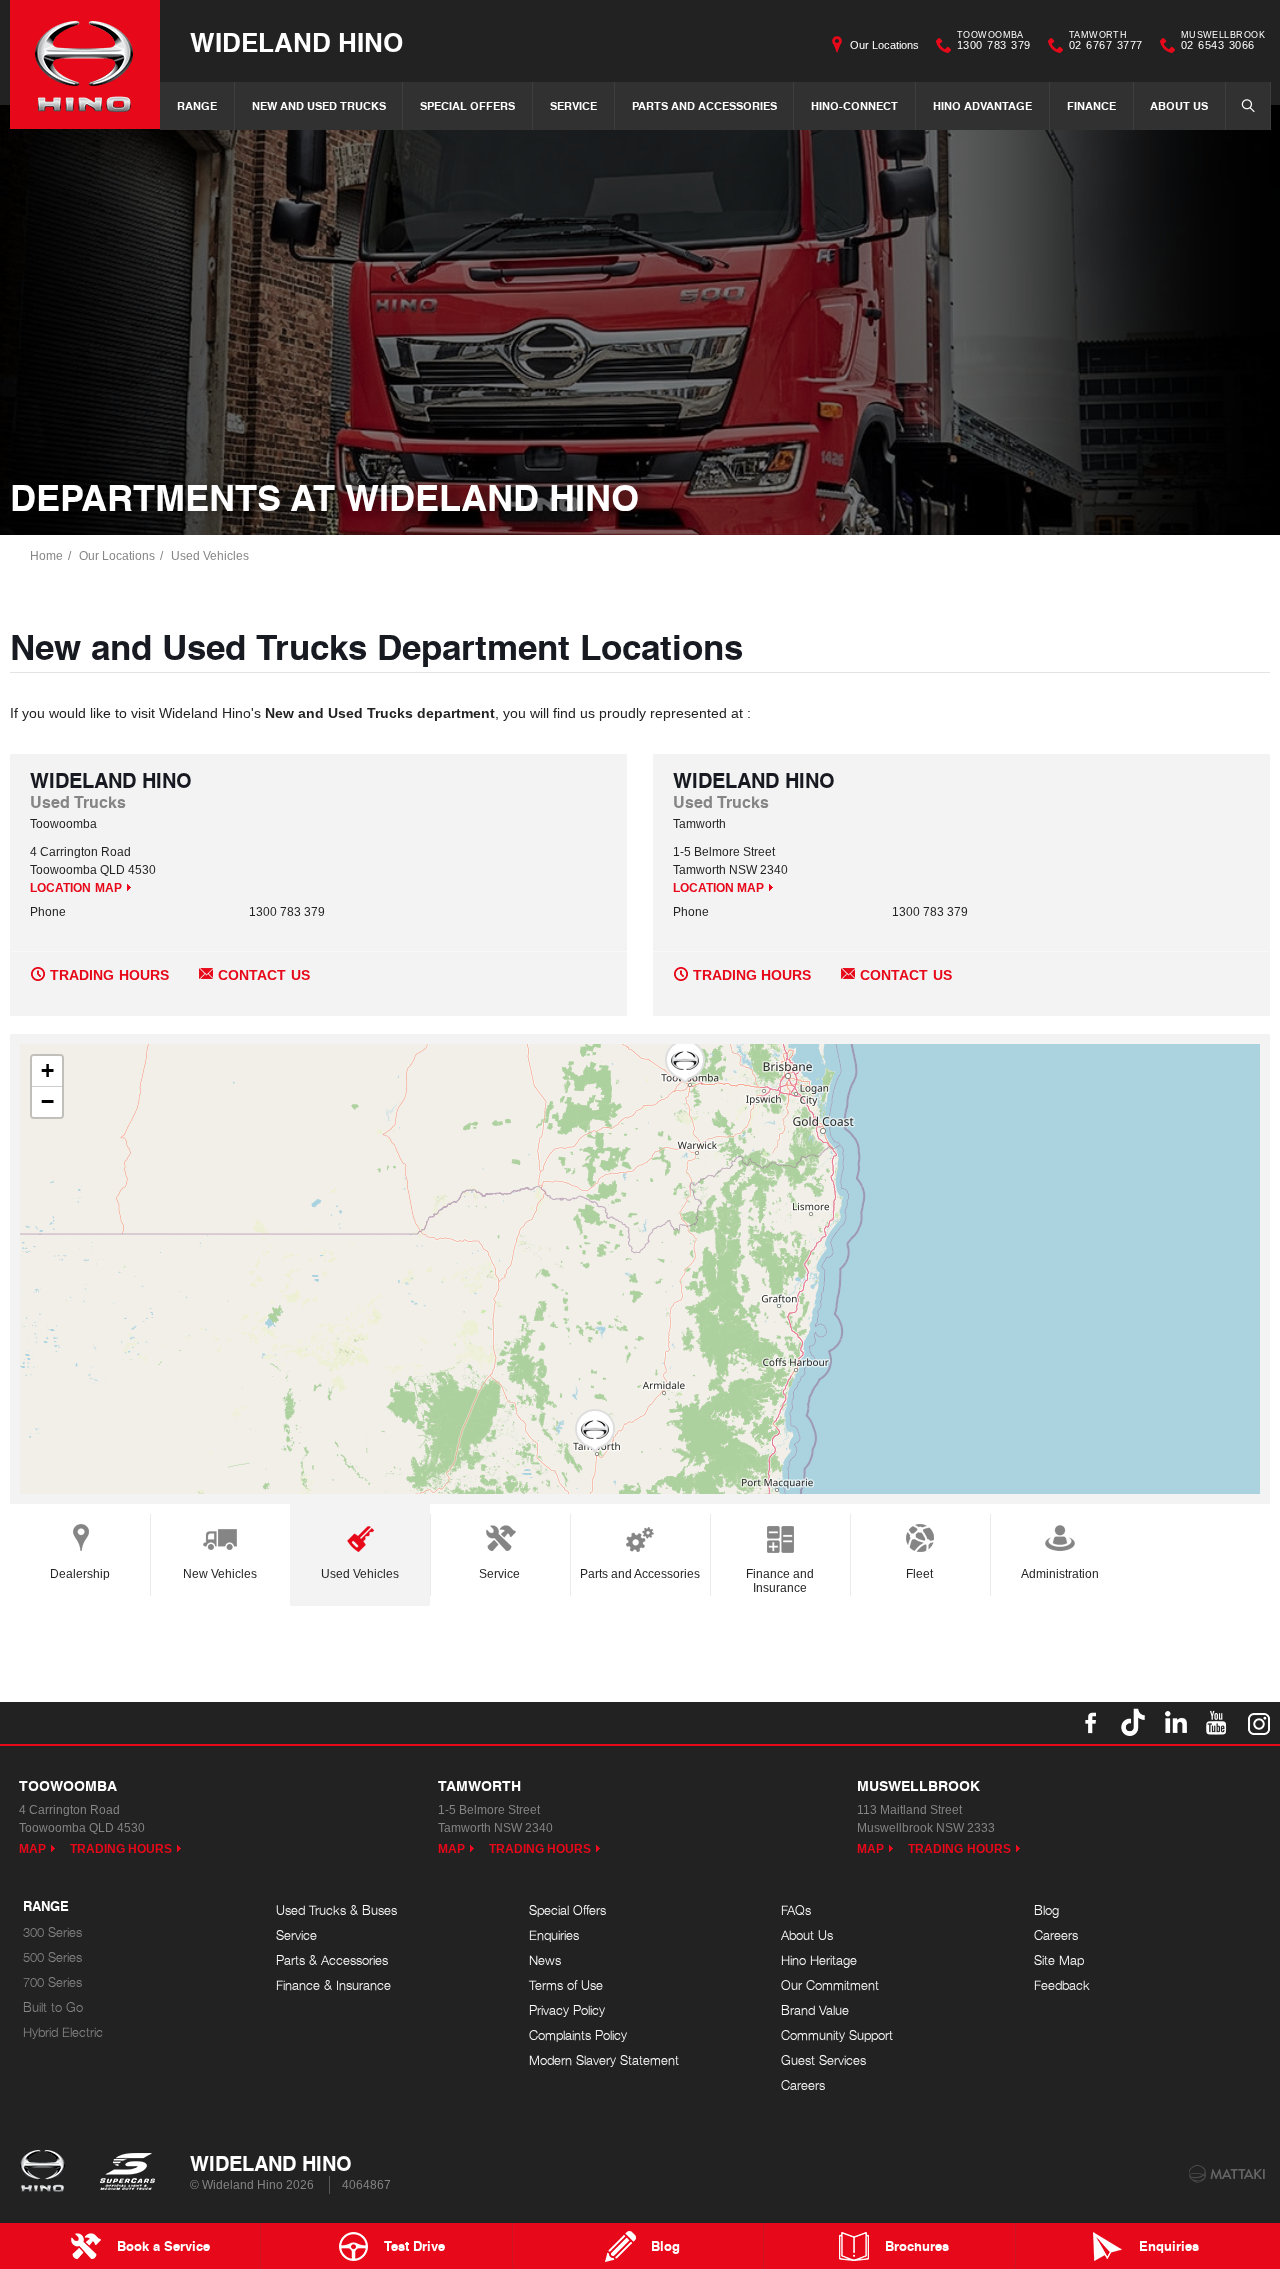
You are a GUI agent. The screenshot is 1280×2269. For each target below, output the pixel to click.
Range (197, 105)
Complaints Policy (578, 2035)
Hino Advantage (982, 105)
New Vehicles (220, 1574)
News (545, 1960)
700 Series (52, 1982)
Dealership (80, 1574)
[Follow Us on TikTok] (1133, 1723)
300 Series (52, 1932)
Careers (803, 2085)
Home (46, 556)
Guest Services (823, 2060)
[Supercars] (126, 2173)
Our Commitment (830, 1985)
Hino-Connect (854, 105)
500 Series (52, 1957)
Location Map (76, 888)
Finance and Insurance (780, 1581)
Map (32, 1849)
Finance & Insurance (333, 1985)
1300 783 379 (994, 43)
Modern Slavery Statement (604, 2060)
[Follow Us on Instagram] (1259, 1723)
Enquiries (554, 1935)
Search (1248, 106)
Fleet (919, 1574)
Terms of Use (566, 1985)
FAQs (796, 1910)
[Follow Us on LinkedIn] (1175, 1723)
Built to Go (53, 2007)
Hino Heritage (819, 1960)
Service (573, 105)
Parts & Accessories (332, 1960)
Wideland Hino (296, 41)
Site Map (1059, 1960)
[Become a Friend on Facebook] (1091, 1723)
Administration (1060, 1574)
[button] (685, 1062)
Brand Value (815, 2010)
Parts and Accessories (704, 105)
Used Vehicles (210, 556)
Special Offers (467, 105)
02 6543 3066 (1223, 43)
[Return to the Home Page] (46, 2173)
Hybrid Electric (63, 2032)
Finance (1091, 105)
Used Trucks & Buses (336, 1910)
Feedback (1062, 1985)
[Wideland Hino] (85, 64)
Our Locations (884, 45)
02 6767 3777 (1106, 43)
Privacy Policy (567, 2010)
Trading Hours (109, 975)
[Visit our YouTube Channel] (1217, 1723)
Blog (1046, 1910)
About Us (1179, 105)
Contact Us (264, 975)
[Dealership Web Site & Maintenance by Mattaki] (1227, 2174)
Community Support (837, 2035)
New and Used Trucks (319, 105)
